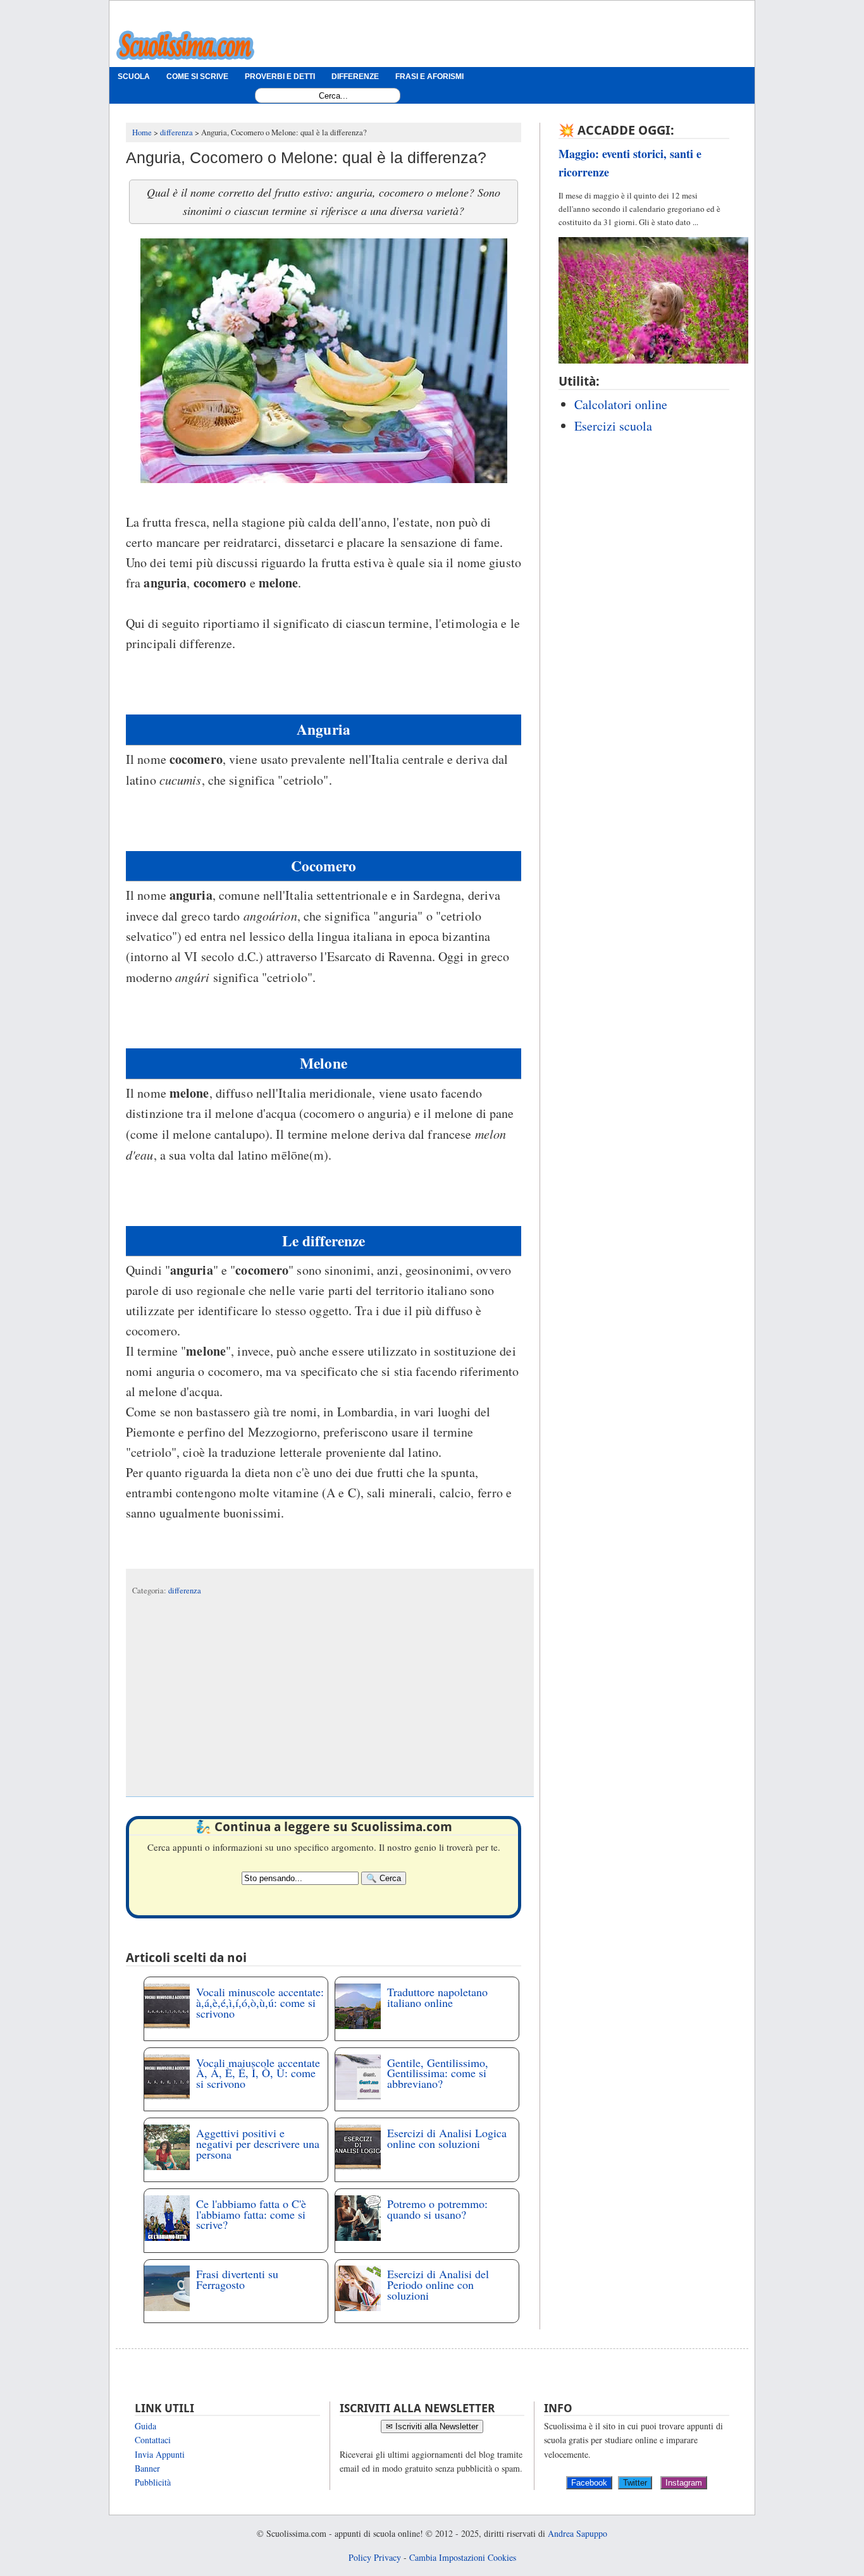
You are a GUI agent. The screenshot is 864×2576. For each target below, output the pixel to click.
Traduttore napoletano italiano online (437, 1997)
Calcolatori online (621, 404)
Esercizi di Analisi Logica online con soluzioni (447, 2138)
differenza (185, 1591)
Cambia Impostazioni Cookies (463, 2557)
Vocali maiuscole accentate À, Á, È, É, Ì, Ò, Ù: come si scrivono (258, 2073)
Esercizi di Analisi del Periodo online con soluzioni (438, 2285)
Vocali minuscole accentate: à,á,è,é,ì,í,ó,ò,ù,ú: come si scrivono (260, 2003)
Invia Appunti (160, 2454)
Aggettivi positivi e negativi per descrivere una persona (258, 2144)
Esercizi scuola (613, 426)
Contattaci (153, 2440)
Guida (145, 2426)
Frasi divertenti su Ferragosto (237, 2279)
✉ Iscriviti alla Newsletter (432, 2426)
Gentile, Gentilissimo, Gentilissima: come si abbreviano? (438, 2073)
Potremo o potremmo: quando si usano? (437, 2209)
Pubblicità (153, 2482)
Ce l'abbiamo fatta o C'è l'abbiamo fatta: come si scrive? (251, 2214)
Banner (147, 2468)
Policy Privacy (375, 2557)
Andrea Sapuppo (577, 2533)
